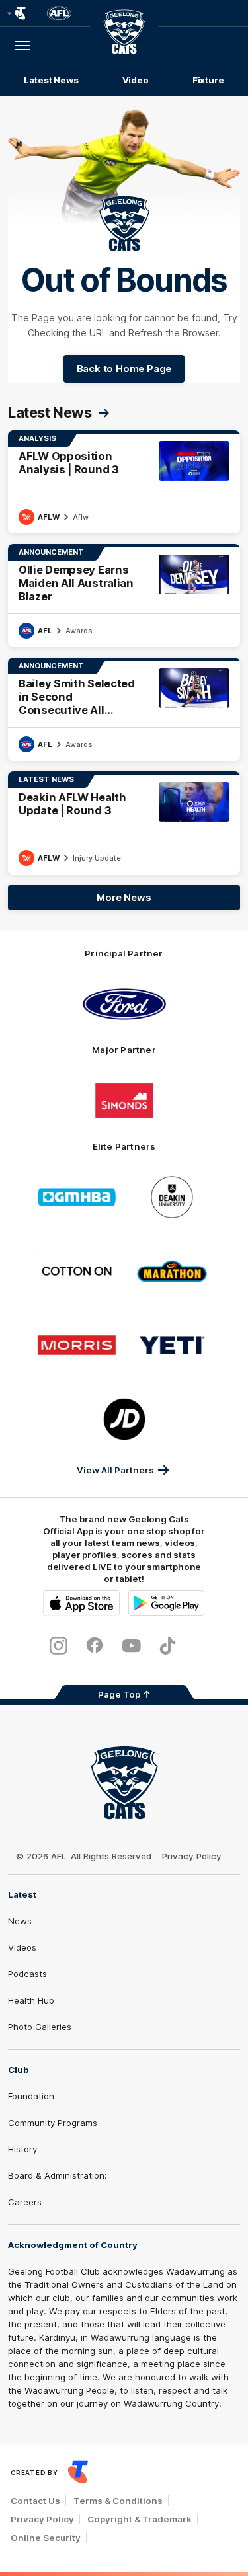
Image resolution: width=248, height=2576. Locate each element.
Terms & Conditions (118, 2501)
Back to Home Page (124, 369)
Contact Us (35, 2501)
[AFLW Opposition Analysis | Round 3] (124, 482)
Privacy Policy (192, 1856)
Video (136, 80)
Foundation (31, 2096)
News (20, 1921)
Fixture (208, 80)
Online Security (46, 2538)
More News (124, 897)
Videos (22, 1947)
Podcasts (27, 1974)
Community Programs (53, 2123)
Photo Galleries (40, 2027)
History (22, 2149)
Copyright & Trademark (140, 2519)
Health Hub (31, 2000)
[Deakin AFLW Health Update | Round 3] (124, 823)
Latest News (51, 80)
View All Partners (115, 1470)
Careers (25, 2202)
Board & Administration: (58, 2175)
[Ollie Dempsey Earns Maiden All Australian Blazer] (124, 596)
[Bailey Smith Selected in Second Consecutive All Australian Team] (124, 709)
